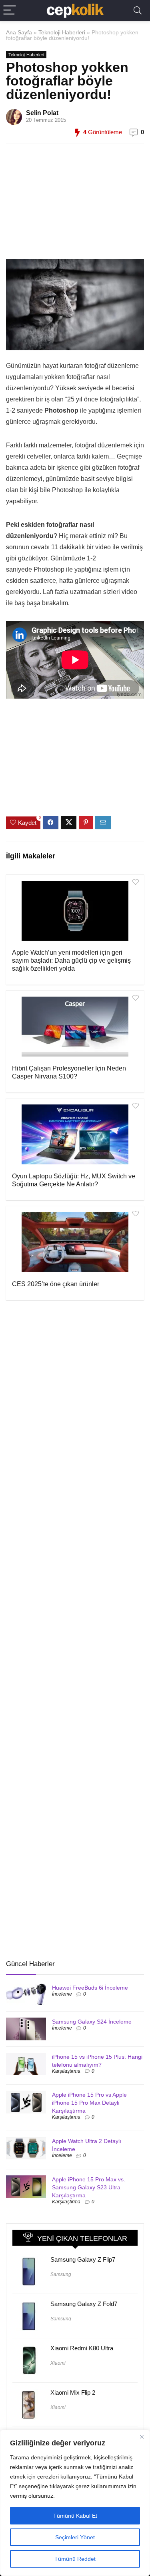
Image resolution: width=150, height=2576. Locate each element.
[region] (75, 2503)
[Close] (142, 2437)
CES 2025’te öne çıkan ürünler (56, 1284)
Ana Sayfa (19, 32)
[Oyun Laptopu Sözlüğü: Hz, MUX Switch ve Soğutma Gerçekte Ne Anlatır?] (75, 1134)
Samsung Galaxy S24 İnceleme (92, 2022)
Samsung (61, 2274)
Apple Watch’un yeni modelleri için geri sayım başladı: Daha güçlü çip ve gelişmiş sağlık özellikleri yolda (71, 960)
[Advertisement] (72, 205)
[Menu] (10, 11)
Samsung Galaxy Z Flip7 (83, 2259)
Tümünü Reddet (75, 2559)
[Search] (138, 11)
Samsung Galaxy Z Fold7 (84, 2304)
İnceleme (62, 1994)
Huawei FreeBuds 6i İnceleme (90, 1988)
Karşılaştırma (66, 2071)
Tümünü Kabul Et (75, 2516)
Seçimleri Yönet (75, 2537)
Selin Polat (42, 113)
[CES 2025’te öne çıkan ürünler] (75, 1242)
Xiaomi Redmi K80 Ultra (82, 2348)
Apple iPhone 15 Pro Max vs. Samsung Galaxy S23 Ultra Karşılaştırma (89, 2187)
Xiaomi (58, 2363)
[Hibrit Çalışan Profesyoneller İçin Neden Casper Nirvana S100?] (75, 1027)
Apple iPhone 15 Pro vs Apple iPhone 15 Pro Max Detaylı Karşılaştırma (89, 2103)
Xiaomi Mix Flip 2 (73, 2392)
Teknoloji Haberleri (62, 32)
